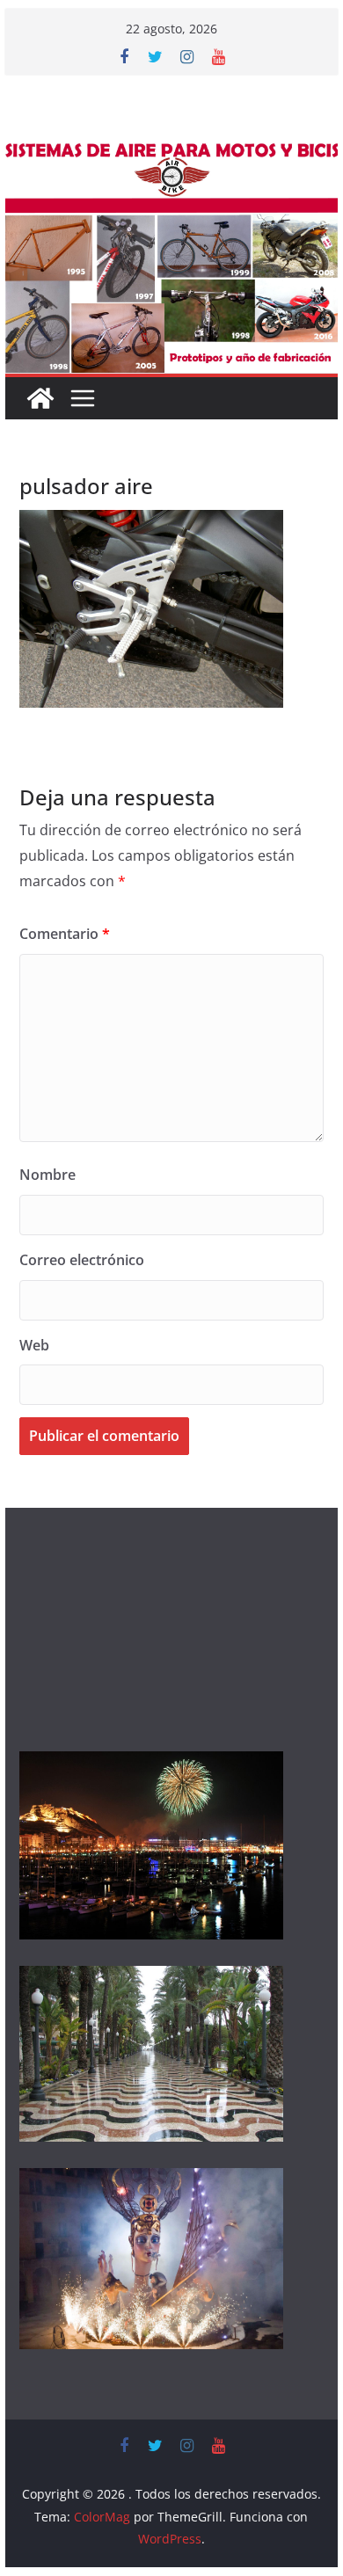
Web (34, 1345)
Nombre (47, 1175)
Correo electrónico (82, 1260)
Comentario (65, 934)
